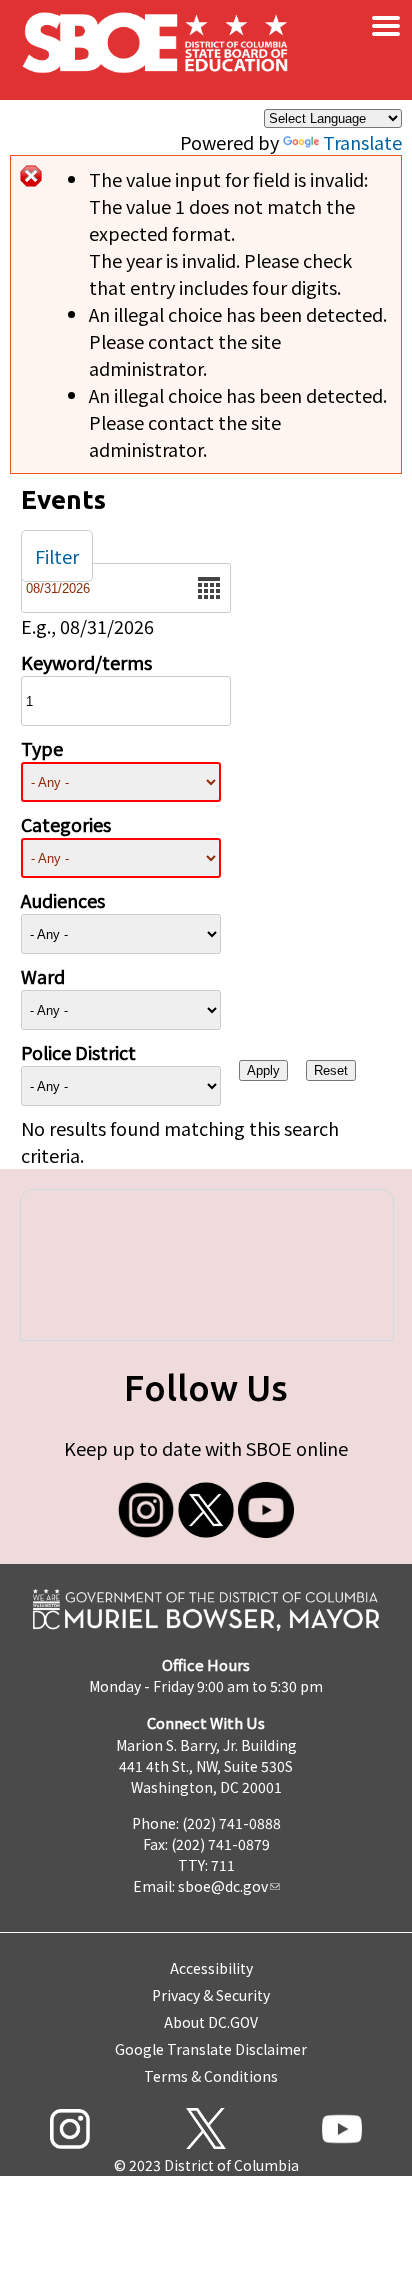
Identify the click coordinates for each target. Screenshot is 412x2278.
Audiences (63, 900)
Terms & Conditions (211, 2076)
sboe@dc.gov (223, 1886)
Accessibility (211, 1968)
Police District (78, 1052)
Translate (362, 142)
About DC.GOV (211, 2022)
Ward (43, 976)
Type (42, 748)
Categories (66, 824)
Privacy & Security (211, 1995)
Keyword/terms (86, 662)
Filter (57, 556)
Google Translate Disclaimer (211, 2049)
